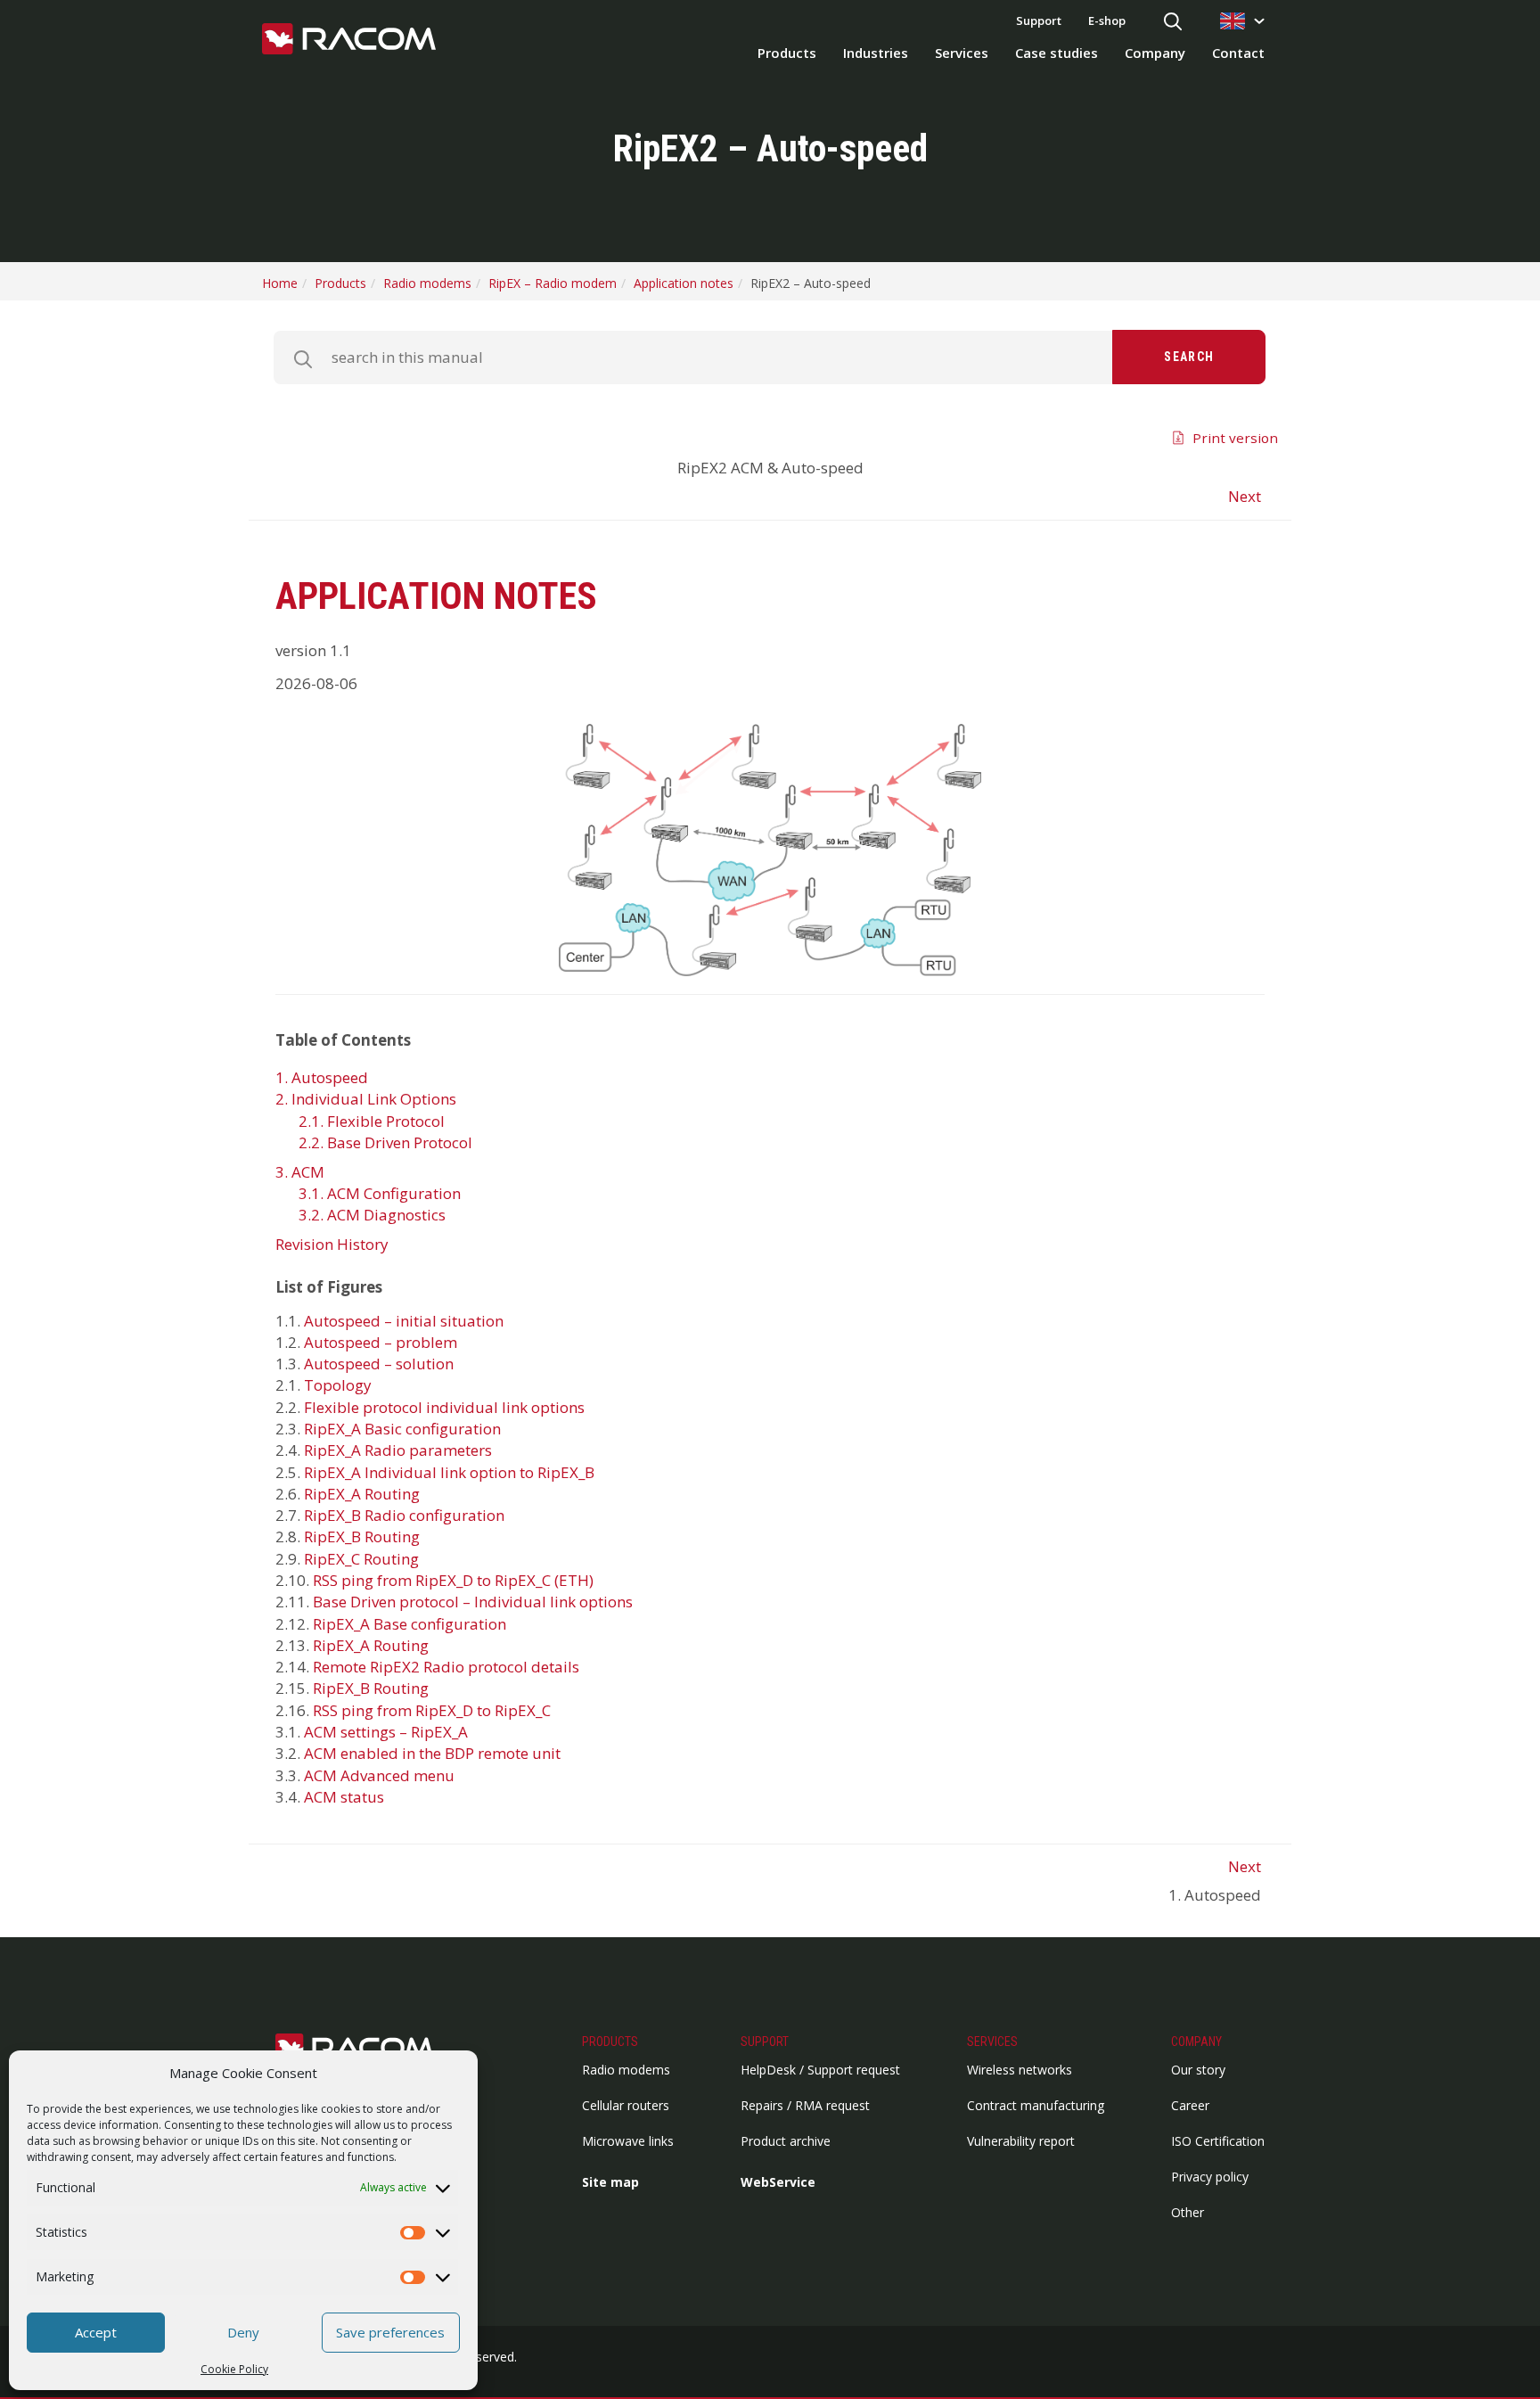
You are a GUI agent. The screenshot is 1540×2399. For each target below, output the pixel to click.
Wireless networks (1020, 2070)
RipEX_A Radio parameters (398, 1450)
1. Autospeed (322, 1077)
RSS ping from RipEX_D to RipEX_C (432, 1710)
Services (962, 53)
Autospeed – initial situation (404, 1321)
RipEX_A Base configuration (410, 1624)
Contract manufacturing (1036, 2105)
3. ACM (300, 1172)
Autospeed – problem (381, 1342)
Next (1245, 496)
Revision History (332, 1244)
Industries (876, 53)
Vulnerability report (1021, 2141)
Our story (1198, 2070)
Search (1189, 357)
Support (1039, 21)
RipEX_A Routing (362, 1494)
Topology (338, 1385)
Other (1188, 2212)
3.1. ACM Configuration (380, 1193)
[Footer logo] (365, 2049)
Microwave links (628, 2141)
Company (1155, 53)
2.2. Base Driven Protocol (385, 1142)
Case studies (1057, 53)
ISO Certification (1218, 2141)
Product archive (786, 2141)
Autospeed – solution (379, 1364)
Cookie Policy (234, 2369)
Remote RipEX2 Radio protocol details (446, 1667)
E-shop (1107, 21)
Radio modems (626, 2070)
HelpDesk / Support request (820, 2070)
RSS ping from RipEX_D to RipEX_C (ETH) (453, 1580)
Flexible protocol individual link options (444, 1407)
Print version (1235, 438)
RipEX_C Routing (361, 1559)
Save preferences (390, 2332)
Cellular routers (626, 2105)
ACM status (344, 1797)
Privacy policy (1210, 2177)
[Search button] (1173, 23)
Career (1190, 2105)
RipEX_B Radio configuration (404, 1515)
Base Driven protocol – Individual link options (473, 1602)
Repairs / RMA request (805, 2105)
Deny (243, 2332)
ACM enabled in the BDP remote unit (432, 1753)
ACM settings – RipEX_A (386, 1732)
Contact (1238, 53)
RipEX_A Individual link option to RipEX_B (449, 1472)
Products (787, 53)
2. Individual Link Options (366, 1099)
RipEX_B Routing (362, 1536)
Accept (96, 2332)
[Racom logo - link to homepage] (349, 40)
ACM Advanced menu (379, 1775)
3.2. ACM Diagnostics (372, 1215)
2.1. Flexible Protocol (372, 1121)
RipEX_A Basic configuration (402, 1429)
